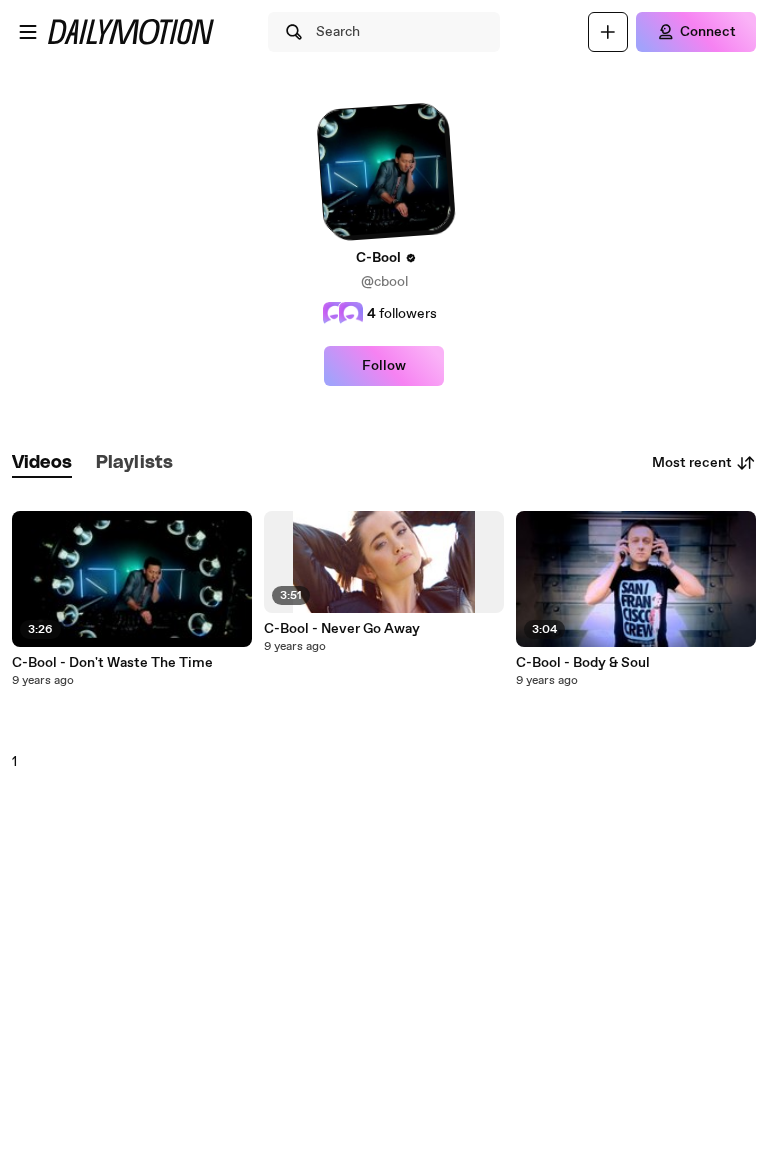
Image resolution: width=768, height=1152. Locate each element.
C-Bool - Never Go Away (342, 629)
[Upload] (608, 32)
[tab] (42, 463)
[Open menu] (28, 32)
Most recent (692, 463)
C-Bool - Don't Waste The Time (112, 663)
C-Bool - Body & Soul (583, 663)
